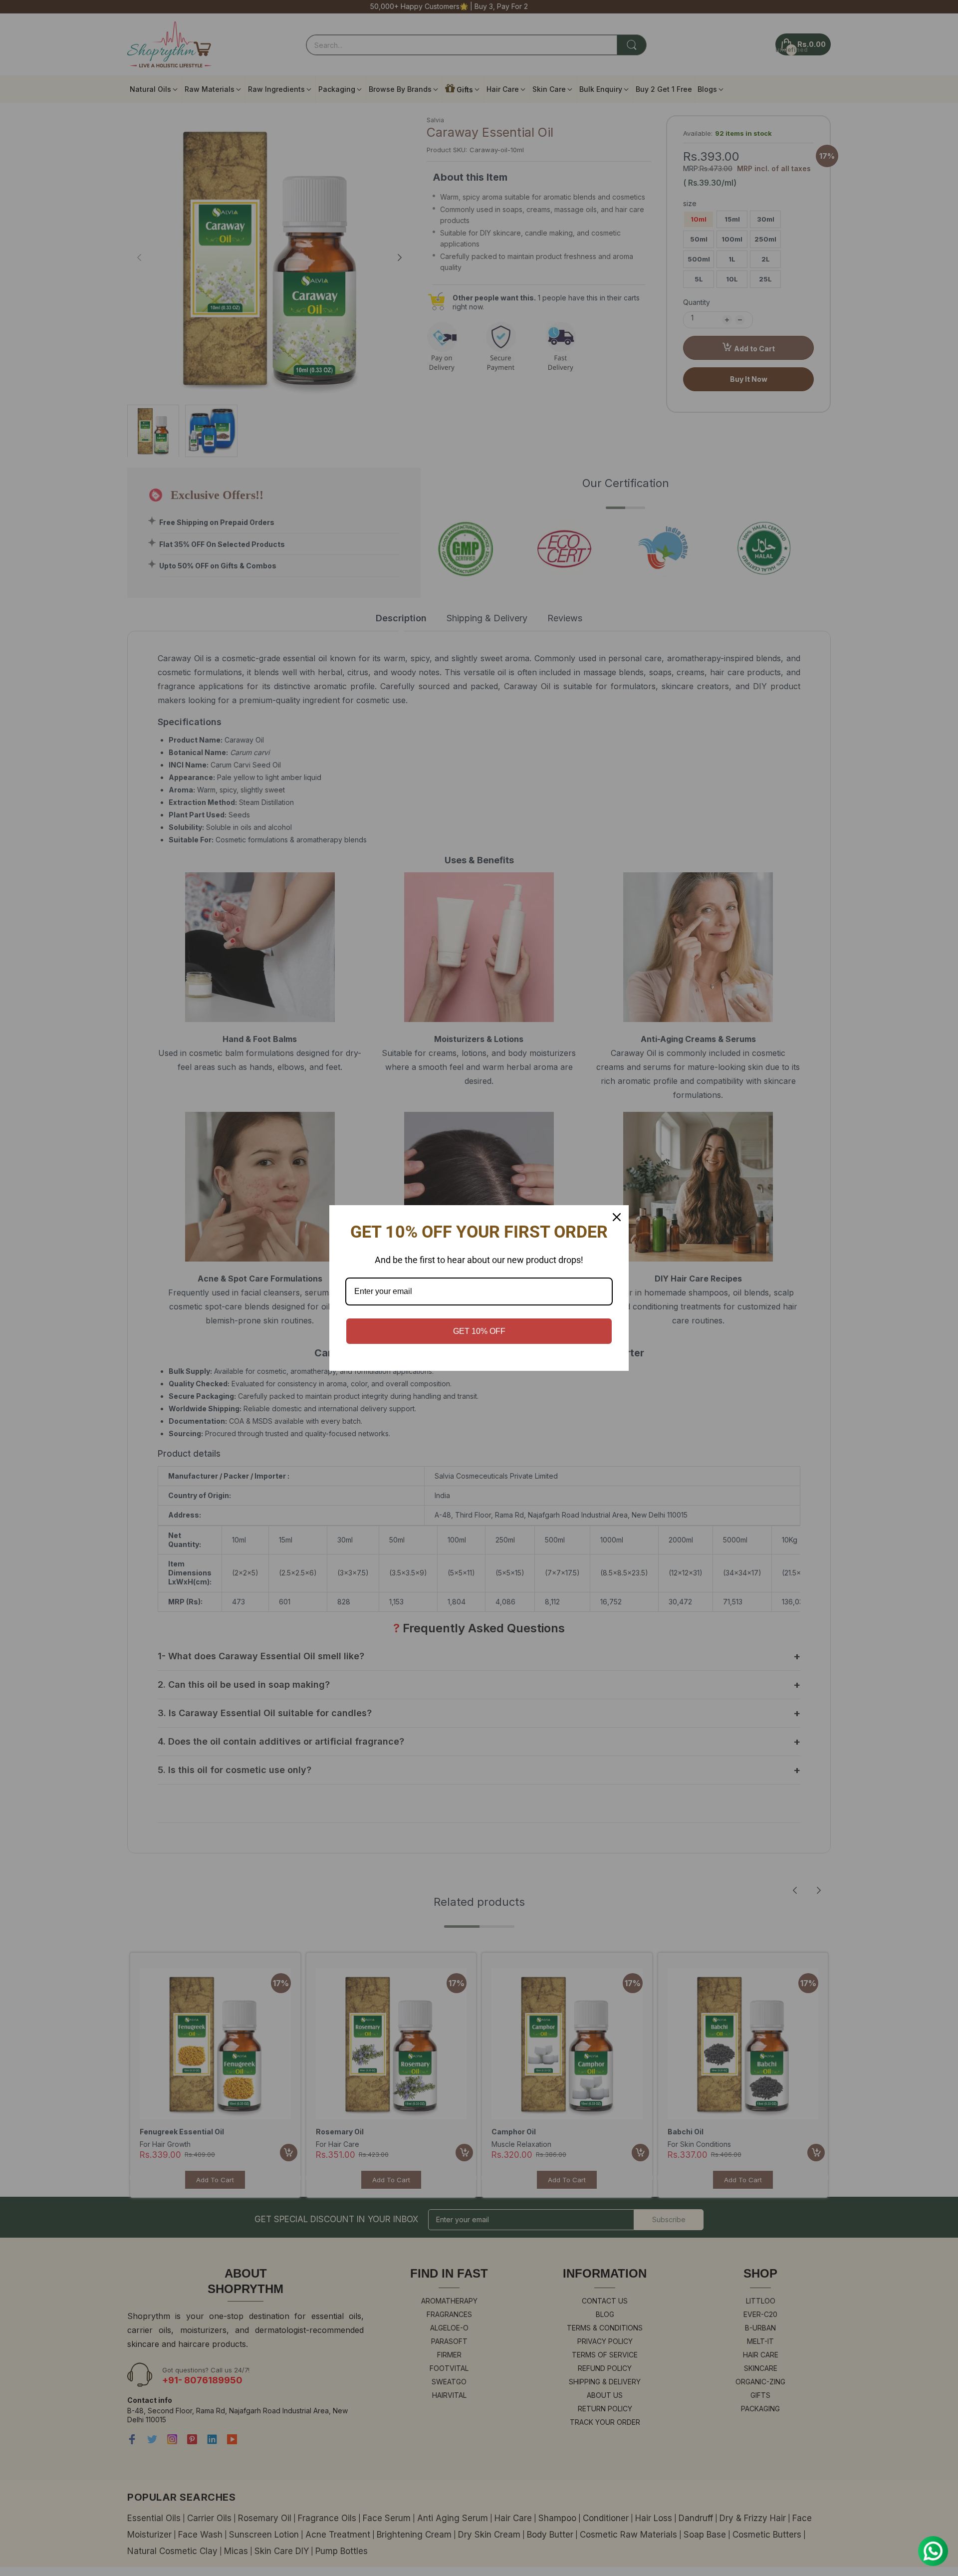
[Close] (617, 1217)
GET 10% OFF (479, 1331)
